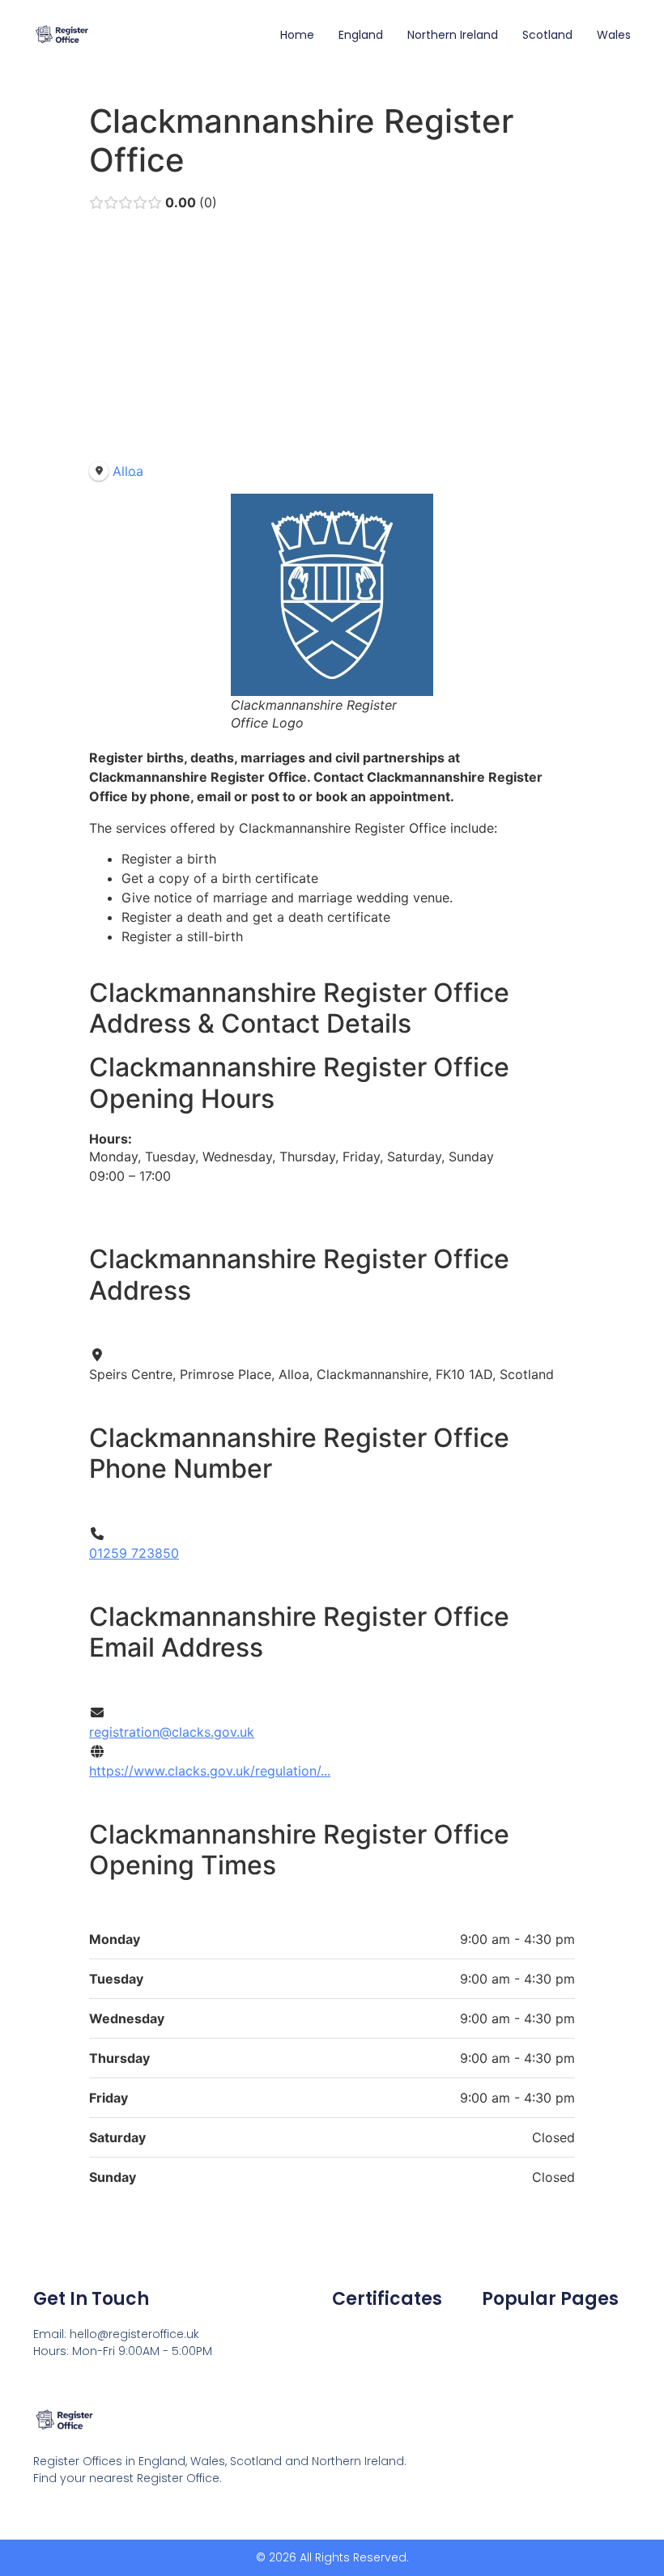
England (361, 35)
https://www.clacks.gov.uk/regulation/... (210, 1771)
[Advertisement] (332, 340)
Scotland (547, 35)
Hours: (111, 1139)
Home (297, 35)
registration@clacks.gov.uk (172, 1732)
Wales (614, 35)
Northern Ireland (453, 35)
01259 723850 (134, 1553)
